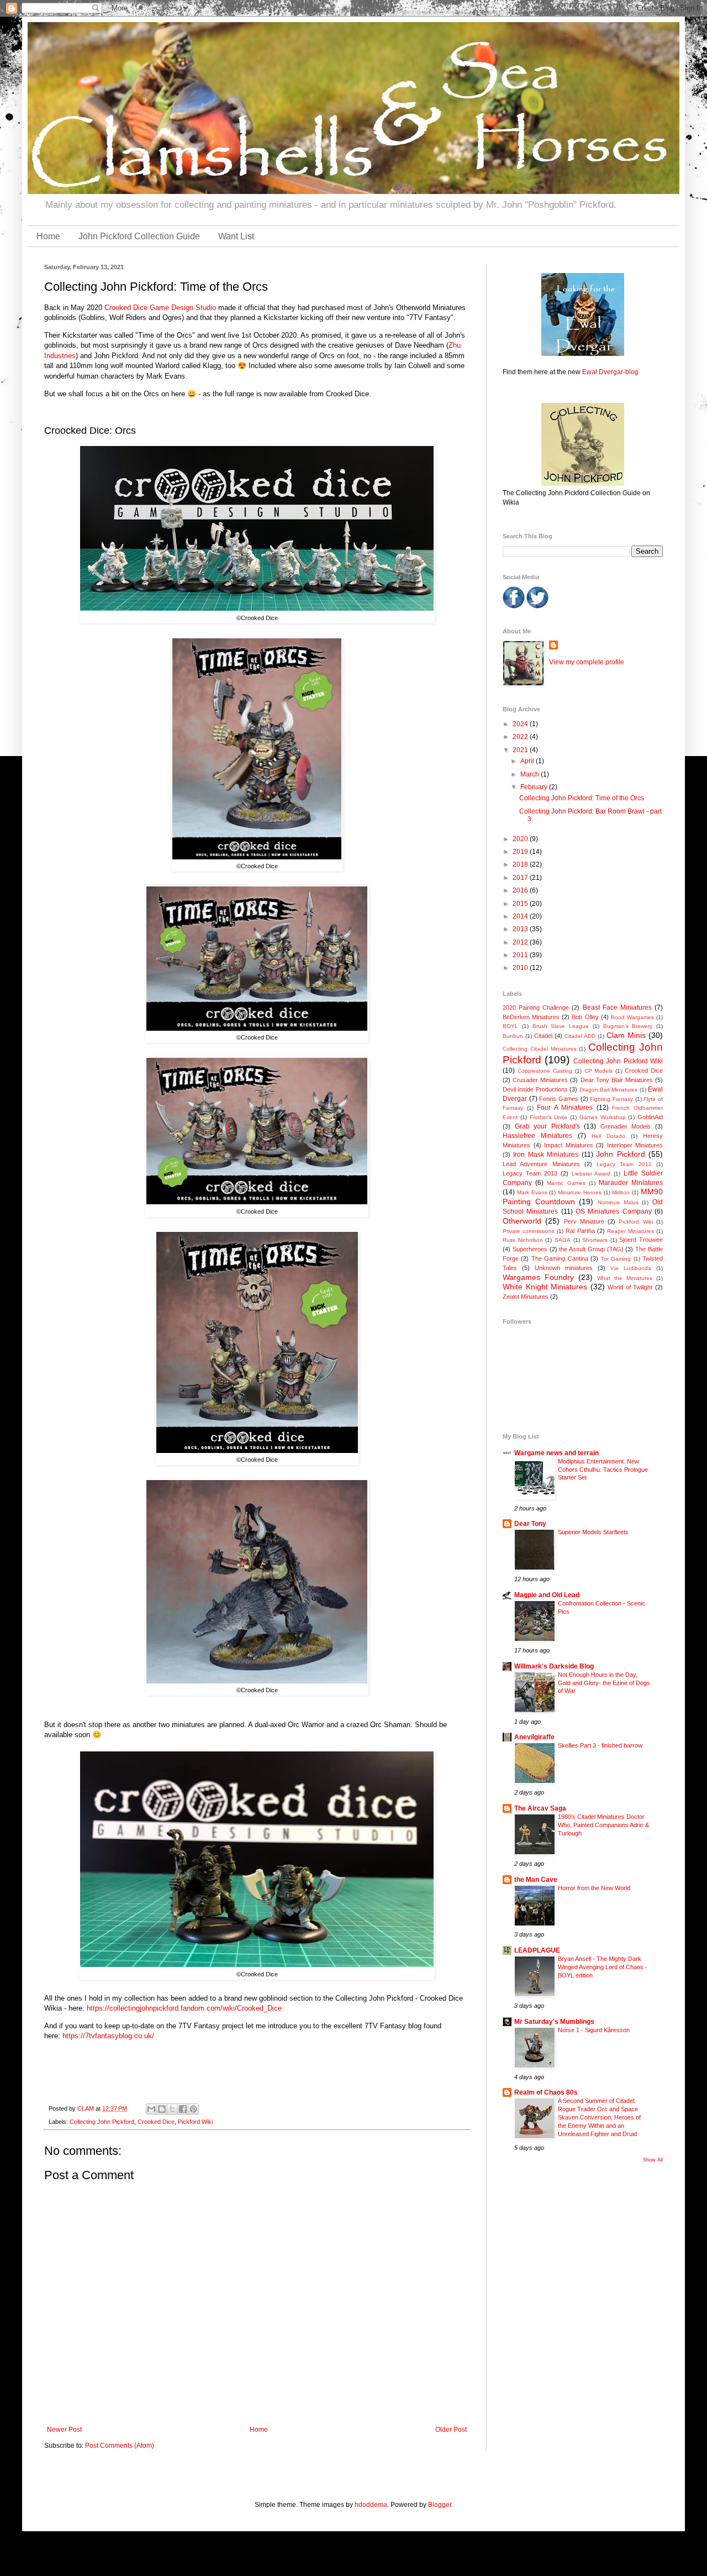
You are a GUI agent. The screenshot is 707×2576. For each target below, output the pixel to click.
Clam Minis (626, 1035)
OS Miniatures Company (614, 1211)
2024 (521, 724)
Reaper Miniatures (631, 1231)
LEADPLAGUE (537, 1950)
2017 (521, 878)
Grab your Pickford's (547, 1126)
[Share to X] (172, 2109)
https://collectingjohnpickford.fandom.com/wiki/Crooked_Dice (184, 2008)
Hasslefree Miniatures (537, 1136)
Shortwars (595, 1240)
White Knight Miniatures (545, 1287)
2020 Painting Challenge (536, 1008)
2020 (521, 839)
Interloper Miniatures (635, 1145)
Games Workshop (603, 1117)
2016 (521, 890)
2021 (521, 750)
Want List (236, 236)
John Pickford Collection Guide (139, 236)
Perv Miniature (584, 1221)
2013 (521, 929)
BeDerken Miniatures (531, 1017)
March (531, 774)
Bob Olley (585, 1017)
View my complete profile (587, 662)
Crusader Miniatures (540, 1080)
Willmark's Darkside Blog (554, 1666)
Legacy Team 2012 (624, 1164)
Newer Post (64, 2430)
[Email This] (151, 2109)
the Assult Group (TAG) (591, 1249)
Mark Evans (532, 1192)
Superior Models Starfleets (593, 1532)
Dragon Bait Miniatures (609, 1090)
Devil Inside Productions (535, 1089)
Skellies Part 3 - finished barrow (600, 1745)
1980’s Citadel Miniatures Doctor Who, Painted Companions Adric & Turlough (603, 1825)
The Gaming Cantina (560, 1258)
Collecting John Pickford (102, 2122)
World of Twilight (630, 1287)
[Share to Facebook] (183, 2109)
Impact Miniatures (569, 1145)
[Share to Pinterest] (193, 2109)
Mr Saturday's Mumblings (554, 2022)
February (535, 787)
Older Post (451, 2430)
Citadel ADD (580, 1036)
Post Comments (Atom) (120, 2446)
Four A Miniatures (565, 1108)
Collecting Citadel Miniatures (540, 1049)
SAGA (563, 1240)
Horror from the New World (594, 1888)
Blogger (440, 2505)
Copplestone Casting (545, 1071)
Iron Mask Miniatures (546, 1155)
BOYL (510, 1026)
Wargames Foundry (538, 1277)
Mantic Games (566, 1183)
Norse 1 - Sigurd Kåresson (594, 2030)
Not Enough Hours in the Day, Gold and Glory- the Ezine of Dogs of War (604, 1683)
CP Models (599, 1071)
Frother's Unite (549, 1117)
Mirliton (621, 1192)
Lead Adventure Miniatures (541, 1164)
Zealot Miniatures (526, 1297)
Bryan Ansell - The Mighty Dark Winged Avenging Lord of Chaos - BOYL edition (603, 1967)
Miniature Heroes (580, 1192)
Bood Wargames (632, 1017)
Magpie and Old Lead (547, 1595)
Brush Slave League (561, 1026)
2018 (521, 864)
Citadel (543, 1036)
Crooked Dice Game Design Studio (160, 308)
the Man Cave (536, 1880)
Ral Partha (580, 1231)
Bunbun (513, 1036)
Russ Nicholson (523, 1240)
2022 (521, 737)
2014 (521, 916)
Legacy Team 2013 (530, 1173)
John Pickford (620, 1154)
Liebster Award (591, 1174)
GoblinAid (650, 1117)
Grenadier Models (626, 1126)
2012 (521, 942)
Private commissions (529, 1231)
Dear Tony (530, 1524)
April (528, 761)
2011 (521, 955)
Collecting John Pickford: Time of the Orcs (582, 798)
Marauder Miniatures (631, 1183)
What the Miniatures (625, 1278)
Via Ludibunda (631, 1268)
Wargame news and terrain (556, 1453)
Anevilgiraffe (534, 1737)
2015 (521, 904)
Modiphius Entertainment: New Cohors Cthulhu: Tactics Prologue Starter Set (603, 1470)
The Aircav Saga (540, 1808)
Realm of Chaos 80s (546, 2092)
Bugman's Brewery (628, 1026)
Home (48, 236)
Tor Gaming (616, 1259)
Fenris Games (559, 1099)
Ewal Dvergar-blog (610, 372)
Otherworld (522, 1221)
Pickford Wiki (195, 2122)
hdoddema (371, 2505)
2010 (521, 968)
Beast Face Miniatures (617, 1008)
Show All (653, 2160)
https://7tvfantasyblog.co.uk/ (108, 2036)
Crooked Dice (156, 2122)
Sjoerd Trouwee (641, 1240)
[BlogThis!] (162, 2109)
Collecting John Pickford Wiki (618, 1061)
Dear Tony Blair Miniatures (617, 1080)
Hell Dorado (608, 1136)
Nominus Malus (618, 1202)
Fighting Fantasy (611, 1099)
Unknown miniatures (564, 1268)
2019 (521, 852)
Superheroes (530, 1249)
